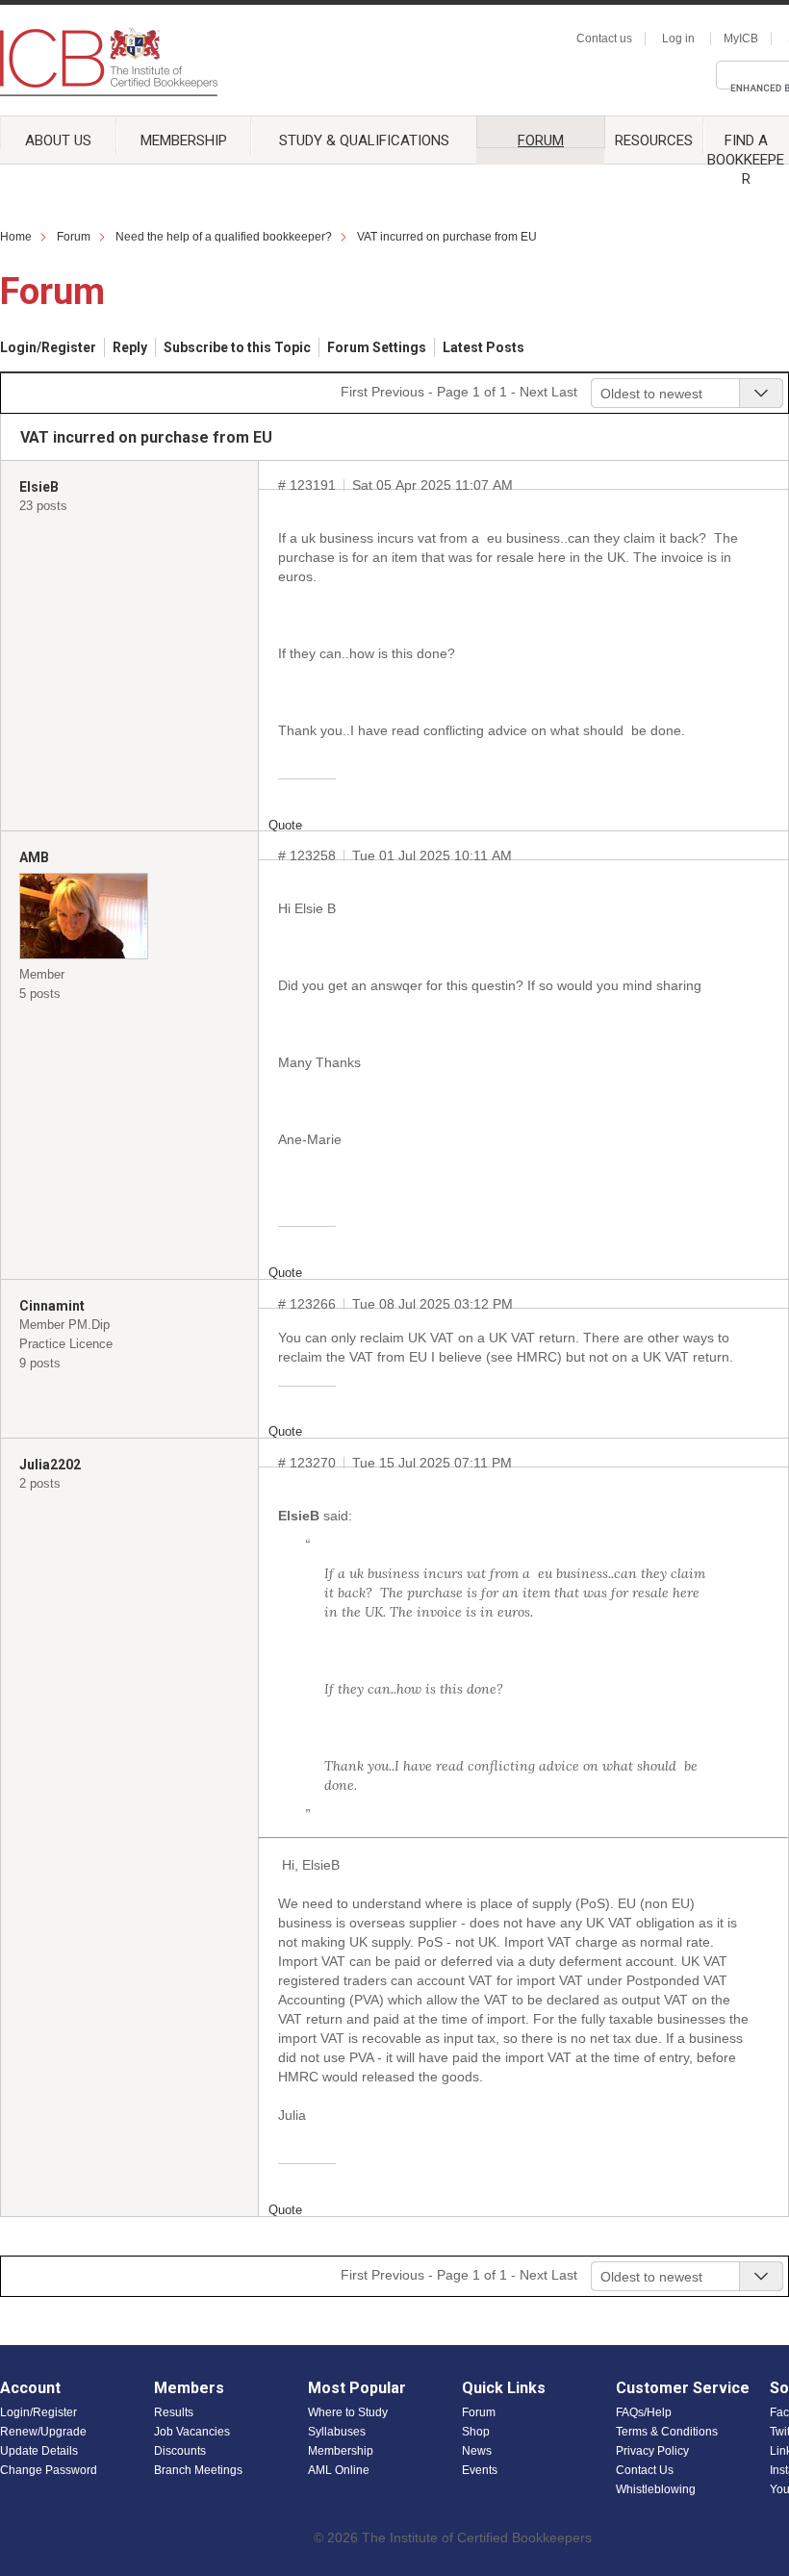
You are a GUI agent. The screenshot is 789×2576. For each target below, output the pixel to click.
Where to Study (348, 2412)
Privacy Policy (652, 2451)
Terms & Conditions (667, 2432)
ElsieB (39, 487)
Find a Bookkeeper (746, 140)
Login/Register (48, 347)
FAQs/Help (644, 2412)
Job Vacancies (192, 2432)
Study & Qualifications (364, 140)
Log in (678, 38)
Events (480, 2470)
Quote (285, 825)
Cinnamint (52, 1306)
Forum (541, 140)
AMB (34, 857)
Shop (476, 2432)
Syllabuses (337, 2432)
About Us (58, 140)
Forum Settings (377, 347)
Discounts (180, 2451)
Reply (130, 347)
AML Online (339, 2470)
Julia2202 (50, 1465)
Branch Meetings (198, 2470)
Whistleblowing (656, 2489)
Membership (184, 140)
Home (16, 237)
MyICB (741, 38)
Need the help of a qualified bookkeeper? (224, 237)
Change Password (49, 2470)
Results (174, 2412)
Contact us (604, 38)
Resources (654, 140)
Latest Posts (484, 347)
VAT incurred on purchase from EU (447, 237)
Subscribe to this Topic (237, 347)
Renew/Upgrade (43, 2432)
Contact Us (645, 2470)
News (477, 2451)
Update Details (39, 2451)
